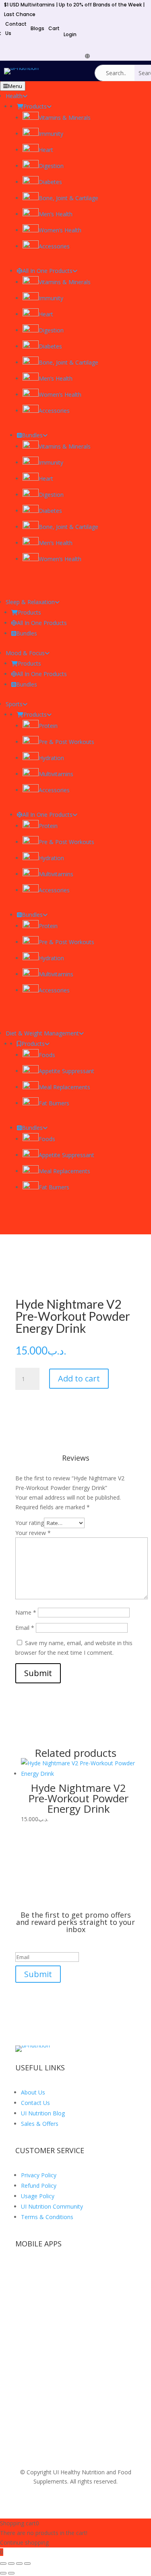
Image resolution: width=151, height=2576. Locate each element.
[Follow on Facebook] (94, 56)
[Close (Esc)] (27, 2564)
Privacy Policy (39, 2175)
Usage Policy (38, 2196)
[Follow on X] (106, 56)
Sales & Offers (40, 2124)
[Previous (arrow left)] (3, 2573)
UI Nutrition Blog (43, 2113)
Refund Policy (39, 2186)
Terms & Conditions (47, 2217)
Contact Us (35, 2103)
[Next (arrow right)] (11, 2573)
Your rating (30, 1523)
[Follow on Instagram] (143, 56)
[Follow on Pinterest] (130, 56)
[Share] (19, 2564)
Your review (33, 1533)
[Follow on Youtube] (118, 56)
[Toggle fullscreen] (11, 2564)
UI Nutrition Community (52, 2206)
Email (25, 1628)
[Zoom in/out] (3, 2564)
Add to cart (79, 1378)
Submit (38, 1673)
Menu (15, 86)
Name (26, 1612)
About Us (33, 2092)
